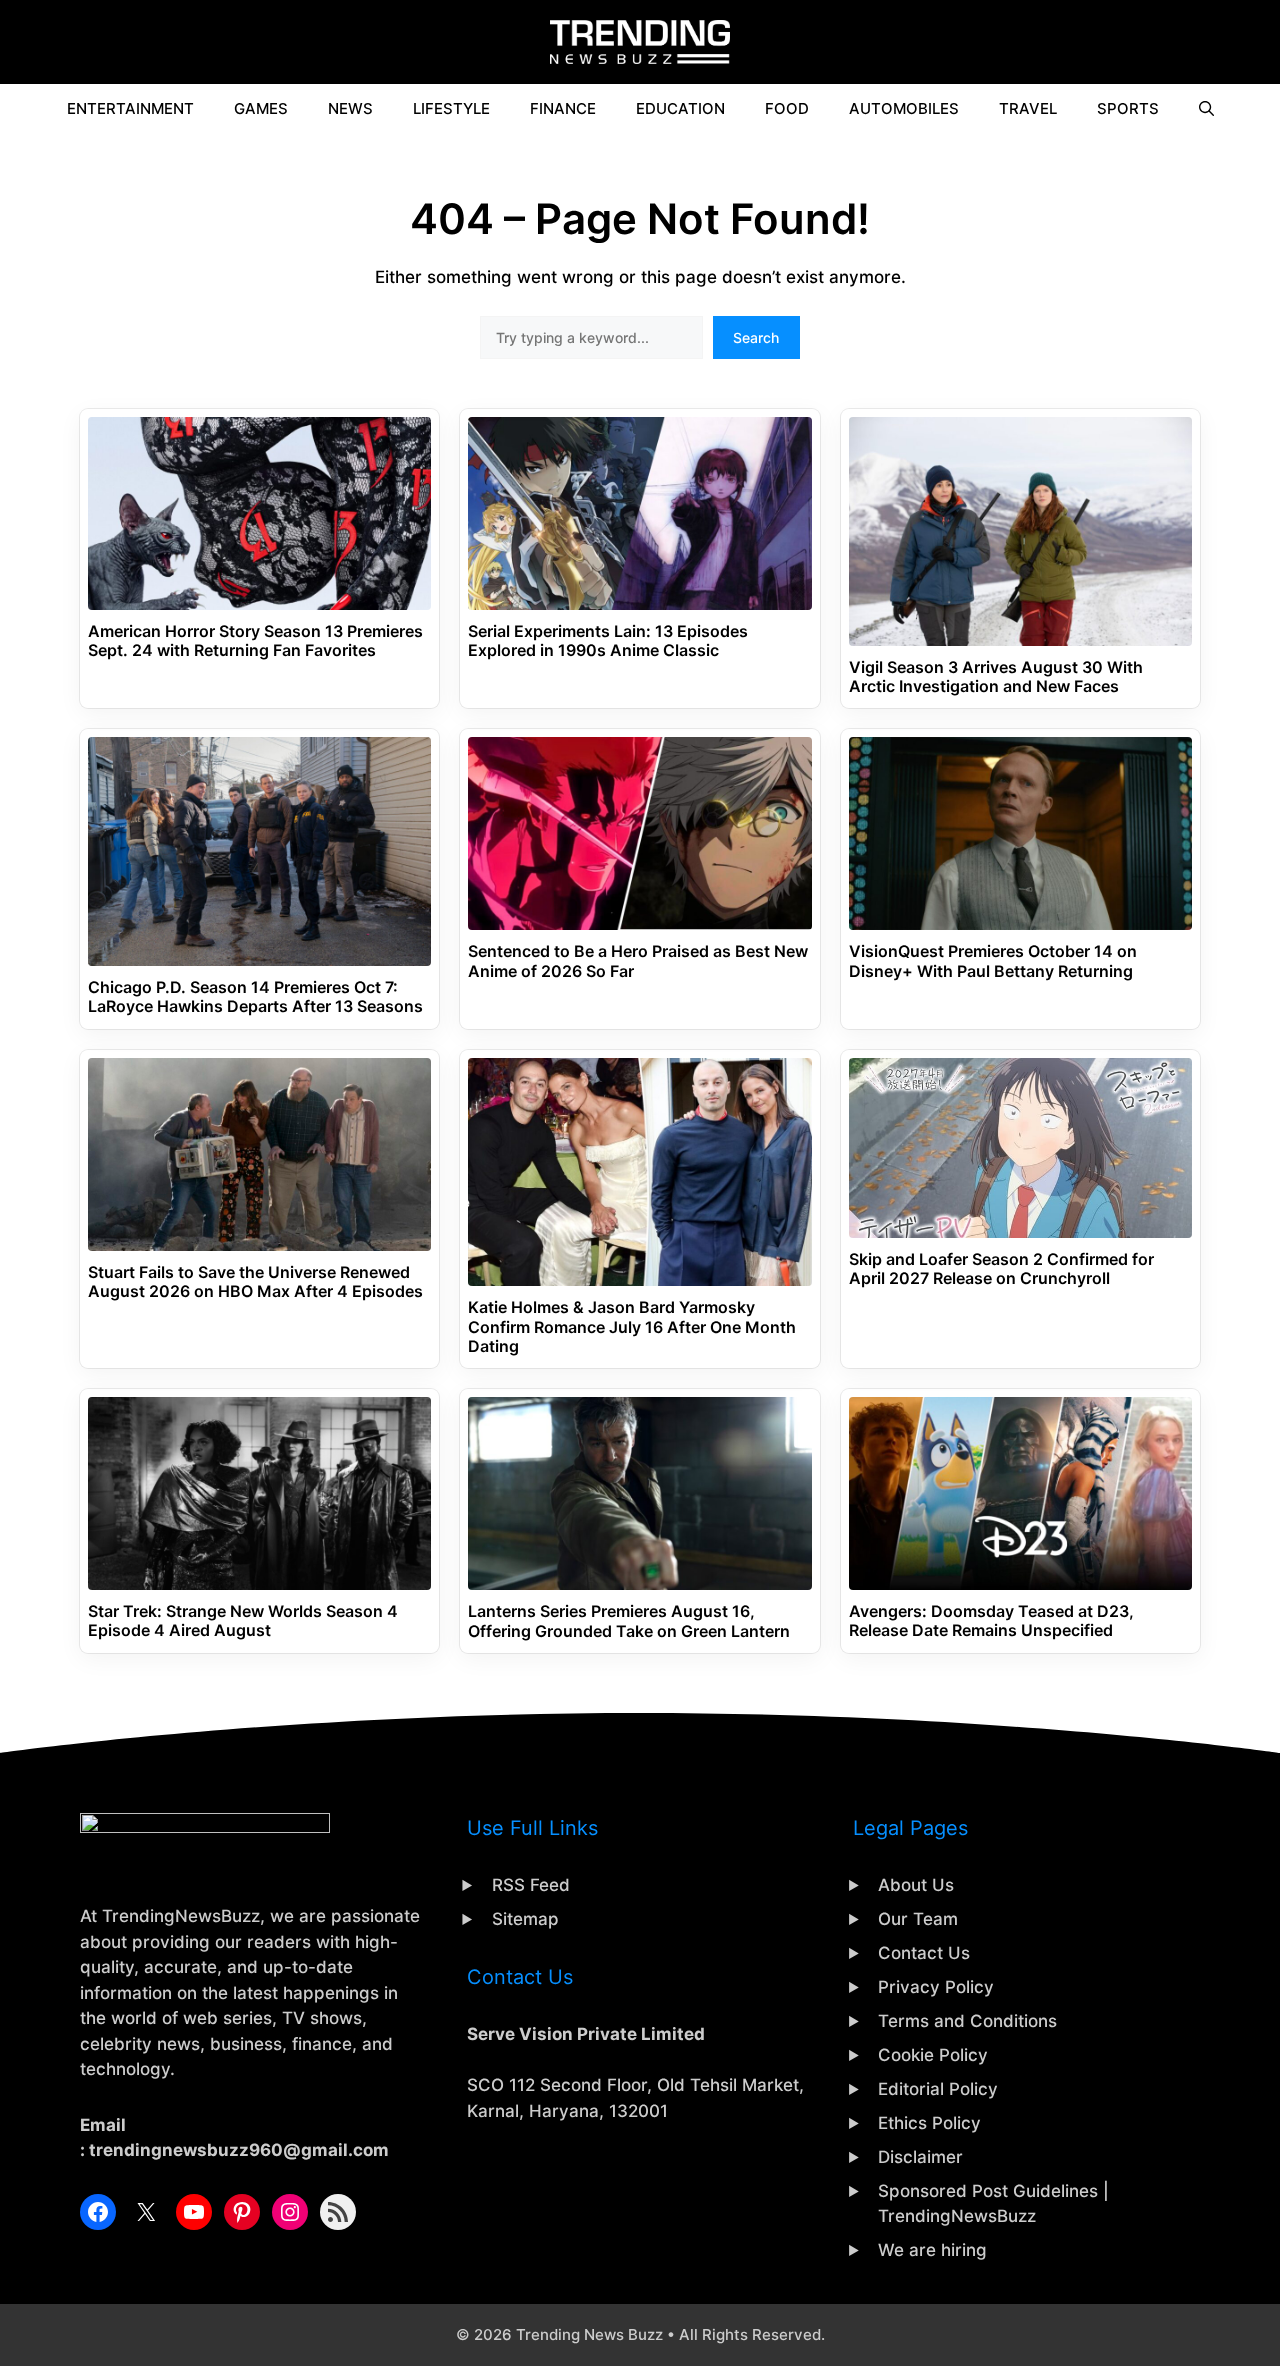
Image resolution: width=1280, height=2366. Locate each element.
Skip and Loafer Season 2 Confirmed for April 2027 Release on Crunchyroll (1001, 1269)
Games (261, 108)
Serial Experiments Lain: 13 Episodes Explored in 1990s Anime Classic (608, 641)
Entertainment (130, 108)
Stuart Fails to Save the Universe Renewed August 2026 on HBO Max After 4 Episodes (255, 1282)
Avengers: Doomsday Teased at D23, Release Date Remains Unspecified (991, 1621)
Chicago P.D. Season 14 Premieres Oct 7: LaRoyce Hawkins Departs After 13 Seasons (255, 997)
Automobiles (904, 108)
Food (787, 108)
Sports (1128, 108)
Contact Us (924, 1953)
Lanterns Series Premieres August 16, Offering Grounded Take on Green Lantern (629, 1621)
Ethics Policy (929, 2123)
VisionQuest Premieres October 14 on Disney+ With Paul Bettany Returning (993, 961)
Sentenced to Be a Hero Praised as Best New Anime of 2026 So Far (638, 961)
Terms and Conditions (967, 2021)
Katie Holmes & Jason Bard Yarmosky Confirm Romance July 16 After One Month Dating (632, 1326)
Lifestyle (451, 108)
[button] (1206, 109)
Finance (563, 108)
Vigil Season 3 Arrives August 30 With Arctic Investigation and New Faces (996, 677)
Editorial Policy (938, 2089)
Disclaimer (920, 2157)
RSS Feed (531, 1885)
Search (756, 337)
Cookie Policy (933, 2055)
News (350, 108)
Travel (1028, 108)
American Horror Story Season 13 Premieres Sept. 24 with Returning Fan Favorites (255, 641)
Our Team (918, 1919)
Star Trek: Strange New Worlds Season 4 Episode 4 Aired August (243, 1621)
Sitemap (525, 1919)
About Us (916, 1885)
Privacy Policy (936, 1987)
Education (680, 108)
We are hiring (932, 2250)
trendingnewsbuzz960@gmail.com (239, 2150)
